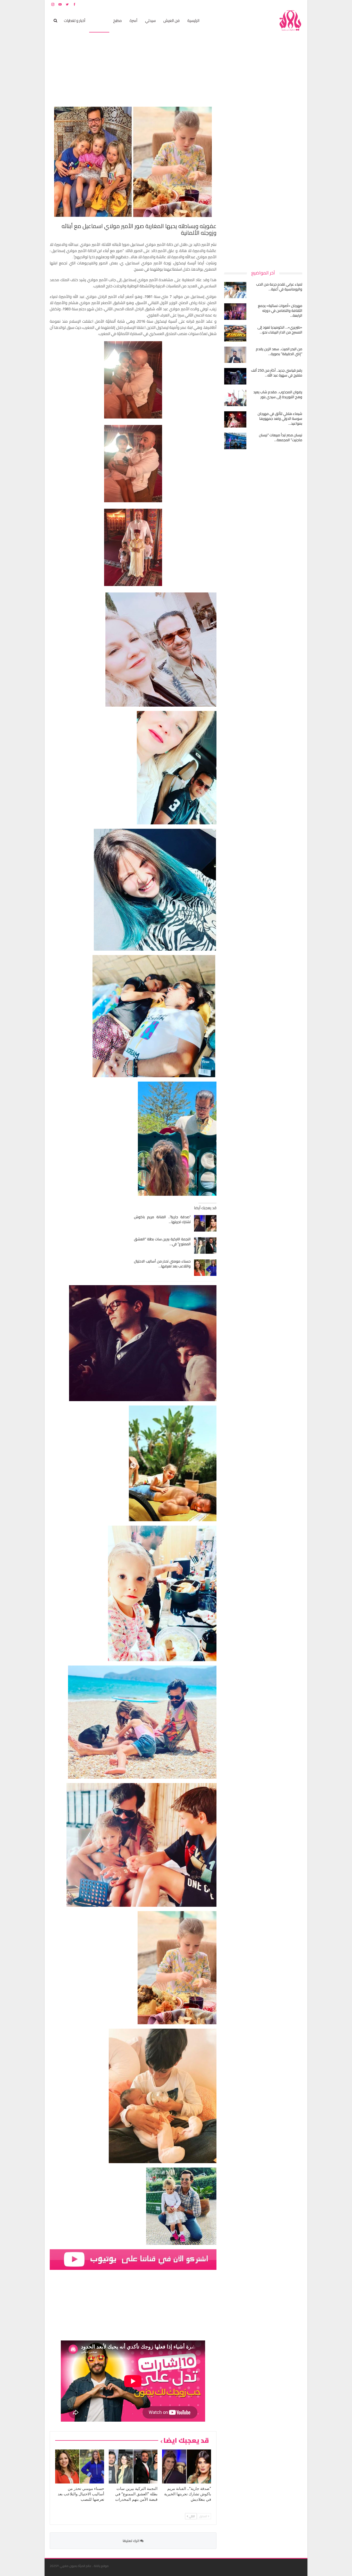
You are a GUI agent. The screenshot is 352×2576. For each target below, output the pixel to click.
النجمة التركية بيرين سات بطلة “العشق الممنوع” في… (162, 1241)
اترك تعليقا (131, 2541)
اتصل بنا (269, 4)
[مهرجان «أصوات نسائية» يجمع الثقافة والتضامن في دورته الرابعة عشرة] (235, 312)
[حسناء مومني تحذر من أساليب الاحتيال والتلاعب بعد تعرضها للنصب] (205, 1268)
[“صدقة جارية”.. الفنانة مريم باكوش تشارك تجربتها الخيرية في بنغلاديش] (205, 1223)
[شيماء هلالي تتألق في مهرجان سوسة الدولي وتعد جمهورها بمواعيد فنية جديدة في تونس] (235, 420)
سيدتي (150, 20)
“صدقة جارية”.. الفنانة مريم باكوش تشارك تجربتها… (162, 1219)
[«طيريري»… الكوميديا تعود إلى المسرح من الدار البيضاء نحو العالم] (235, 333)
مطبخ (118, 20)
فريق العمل (284, 4)
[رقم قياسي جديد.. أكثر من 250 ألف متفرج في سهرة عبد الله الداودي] (235, 376)
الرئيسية (193, 20)
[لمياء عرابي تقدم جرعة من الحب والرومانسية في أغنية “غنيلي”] (235, 290)
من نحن (298, 4)
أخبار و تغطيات (75, 20)
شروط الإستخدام (253, 4)
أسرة (133, 20)
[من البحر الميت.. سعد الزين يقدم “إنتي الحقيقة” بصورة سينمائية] (235, 355)
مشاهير (99, 20)
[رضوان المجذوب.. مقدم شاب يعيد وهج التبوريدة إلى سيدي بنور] (235, 398)
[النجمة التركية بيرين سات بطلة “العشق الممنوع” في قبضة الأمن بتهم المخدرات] (205, 1245)
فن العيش (171, 20)
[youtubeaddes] (133, 2259)
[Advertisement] (264, 184)
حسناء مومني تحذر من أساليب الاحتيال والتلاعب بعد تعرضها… (162, 1264)
